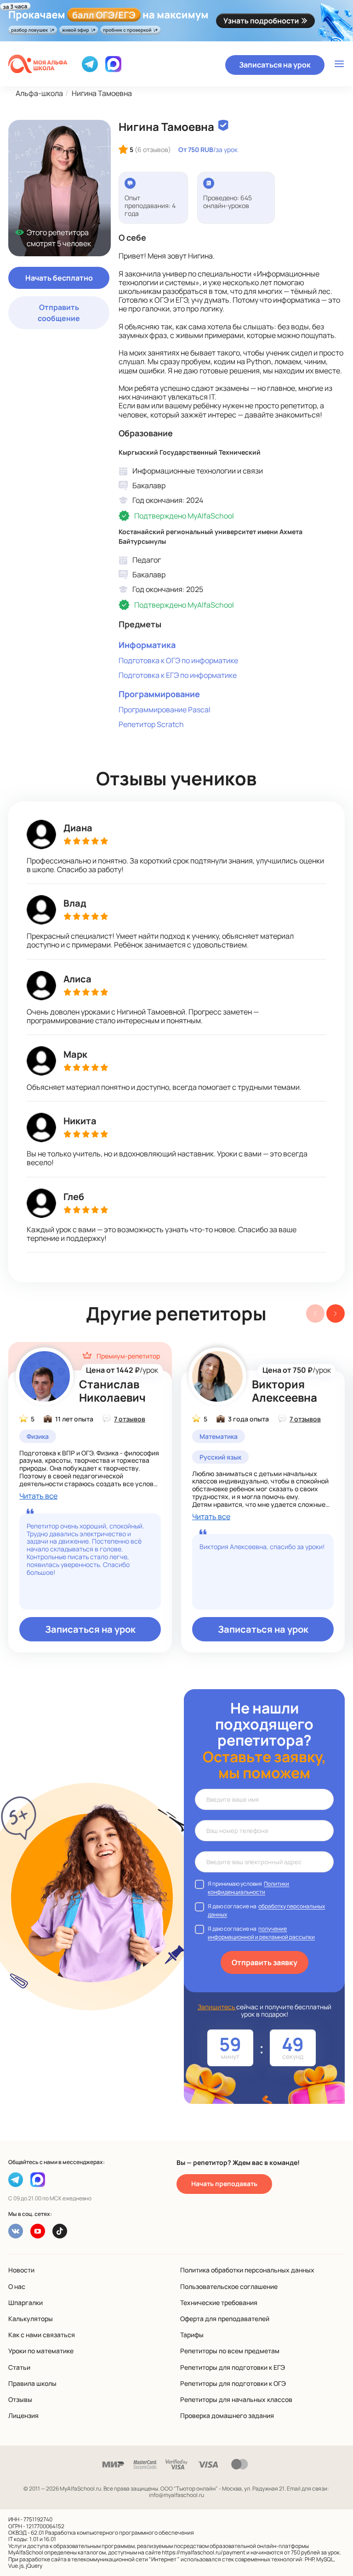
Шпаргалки (26, 2303)
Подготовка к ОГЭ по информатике (178, 660)
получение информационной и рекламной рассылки (261, 1933)
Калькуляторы (31, 2319)
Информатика (147, 645)
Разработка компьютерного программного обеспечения (120, 2533)
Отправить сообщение (59, 313)
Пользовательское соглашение (229, 2286)
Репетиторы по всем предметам (230, 2351)
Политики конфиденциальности (248, 1888)
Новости (21, 2270)
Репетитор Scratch (151, 724)
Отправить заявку (265, 1962)
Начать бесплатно (59, 278)
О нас (17, 2286)
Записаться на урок (275, 65)
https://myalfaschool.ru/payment (204, 2552)
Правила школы (32, 2383)
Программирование (159, 694)
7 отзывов (130, 1419)
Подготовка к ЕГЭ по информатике (178, 675)
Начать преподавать (224, 2184)
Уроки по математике (41, 2351)
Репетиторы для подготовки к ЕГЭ (233, 2367)
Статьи (19, 2367)
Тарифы (192, 2335)
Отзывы (20, 2399)
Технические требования (219, 2303)
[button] (336, 1313)
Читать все (38, 1496)
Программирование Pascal (165, 710)
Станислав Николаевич (112, 1391)
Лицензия (23, 2415)
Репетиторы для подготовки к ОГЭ (233, 2383)
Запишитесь (217, 2007)
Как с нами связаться (42, 2335)
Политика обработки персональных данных (247, 2270)
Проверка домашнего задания (227, 2415)
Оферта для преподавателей (225, 2319)
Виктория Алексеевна (285, 1391)
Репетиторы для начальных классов (236, 2399)
